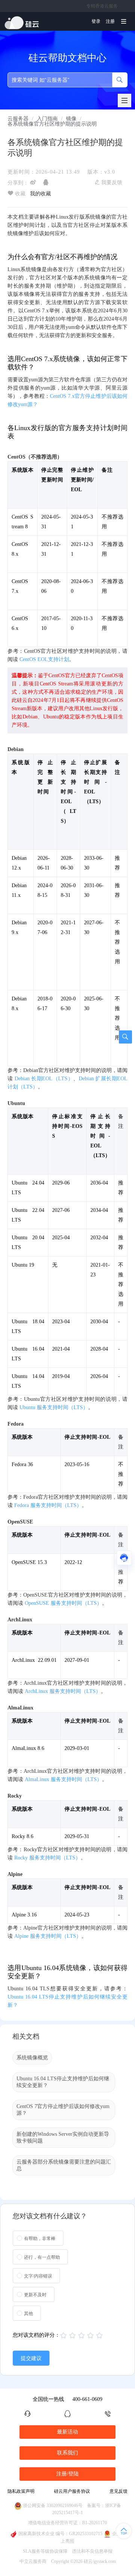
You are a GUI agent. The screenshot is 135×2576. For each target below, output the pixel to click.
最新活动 (67, 2432)
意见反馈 (118, 2491)
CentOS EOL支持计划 (44, 659)
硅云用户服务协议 (72, 2491)
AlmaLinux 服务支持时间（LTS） (63, 1779)
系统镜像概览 (32, 2058)
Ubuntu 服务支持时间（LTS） (54, 1407)
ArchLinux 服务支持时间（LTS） (63, 1691)
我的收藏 (40, 194)
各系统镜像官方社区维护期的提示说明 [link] (52, 124)
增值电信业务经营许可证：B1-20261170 (67, 2523)
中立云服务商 (33, 2561)
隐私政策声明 (21, 2491)
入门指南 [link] (47, 119)
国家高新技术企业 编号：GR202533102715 (60, 2534)
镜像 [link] (71, 119)
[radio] (38, 2238)
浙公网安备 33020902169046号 (53, 2506)
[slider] (82, 2336)
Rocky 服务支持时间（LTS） (47, 1858)
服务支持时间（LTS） (48, 1936)
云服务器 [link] (18, 119)
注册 (110, 21)
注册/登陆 (67, 2474)
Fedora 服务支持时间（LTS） (48, 1505)
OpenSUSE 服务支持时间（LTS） (63, 1603)
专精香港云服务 (102, 6)
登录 (96, 21)
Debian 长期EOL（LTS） (44, 1079)
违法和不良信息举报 (92, 2551)
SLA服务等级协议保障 (45, 2551)
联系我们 (67, 2453)
